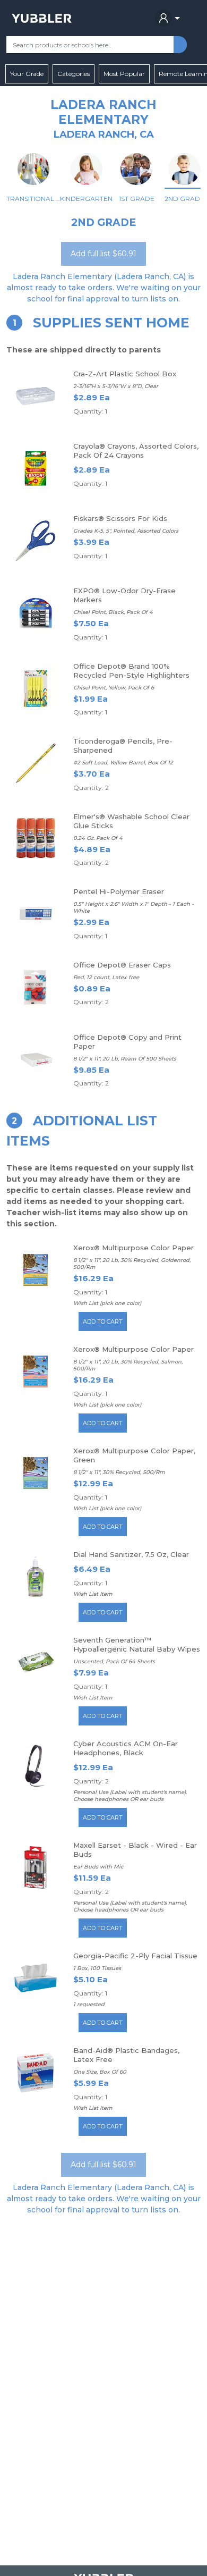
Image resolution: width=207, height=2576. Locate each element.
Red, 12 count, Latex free (106, 977)
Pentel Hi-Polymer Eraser (119, 891)
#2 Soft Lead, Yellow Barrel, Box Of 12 (123, 763)
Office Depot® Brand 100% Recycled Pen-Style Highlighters (131, 671)
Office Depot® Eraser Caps (122, 965)
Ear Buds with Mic (98, 1867)
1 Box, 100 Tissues (97, 1968)
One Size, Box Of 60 (100, 2072)
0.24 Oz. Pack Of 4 (98, 838)
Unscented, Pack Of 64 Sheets (114, 1661)
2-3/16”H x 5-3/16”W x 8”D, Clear (116, 386)
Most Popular (124, 74)
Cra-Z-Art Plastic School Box (125, 374)
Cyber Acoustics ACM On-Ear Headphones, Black (126, 1748)
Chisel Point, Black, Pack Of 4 (113, 612)
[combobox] (90, 45)
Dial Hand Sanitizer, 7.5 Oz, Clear (131, 1554)
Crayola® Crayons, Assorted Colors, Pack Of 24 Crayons (136, 451)
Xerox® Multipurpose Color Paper (133, 1248)
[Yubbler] (42, 18)
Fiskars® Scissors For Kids (120, 518)
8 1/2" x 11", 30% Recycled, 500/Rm (119, 1472)
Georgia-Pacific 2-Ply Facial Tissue (135, 1956)
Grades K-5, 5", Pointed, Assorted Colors (126, 531)
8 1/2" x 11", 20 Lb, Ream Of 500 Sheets (125, 1059)
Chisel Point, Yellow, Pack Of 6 (114, 688)
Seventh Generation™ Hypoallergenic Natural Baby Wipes (137, 1644)
